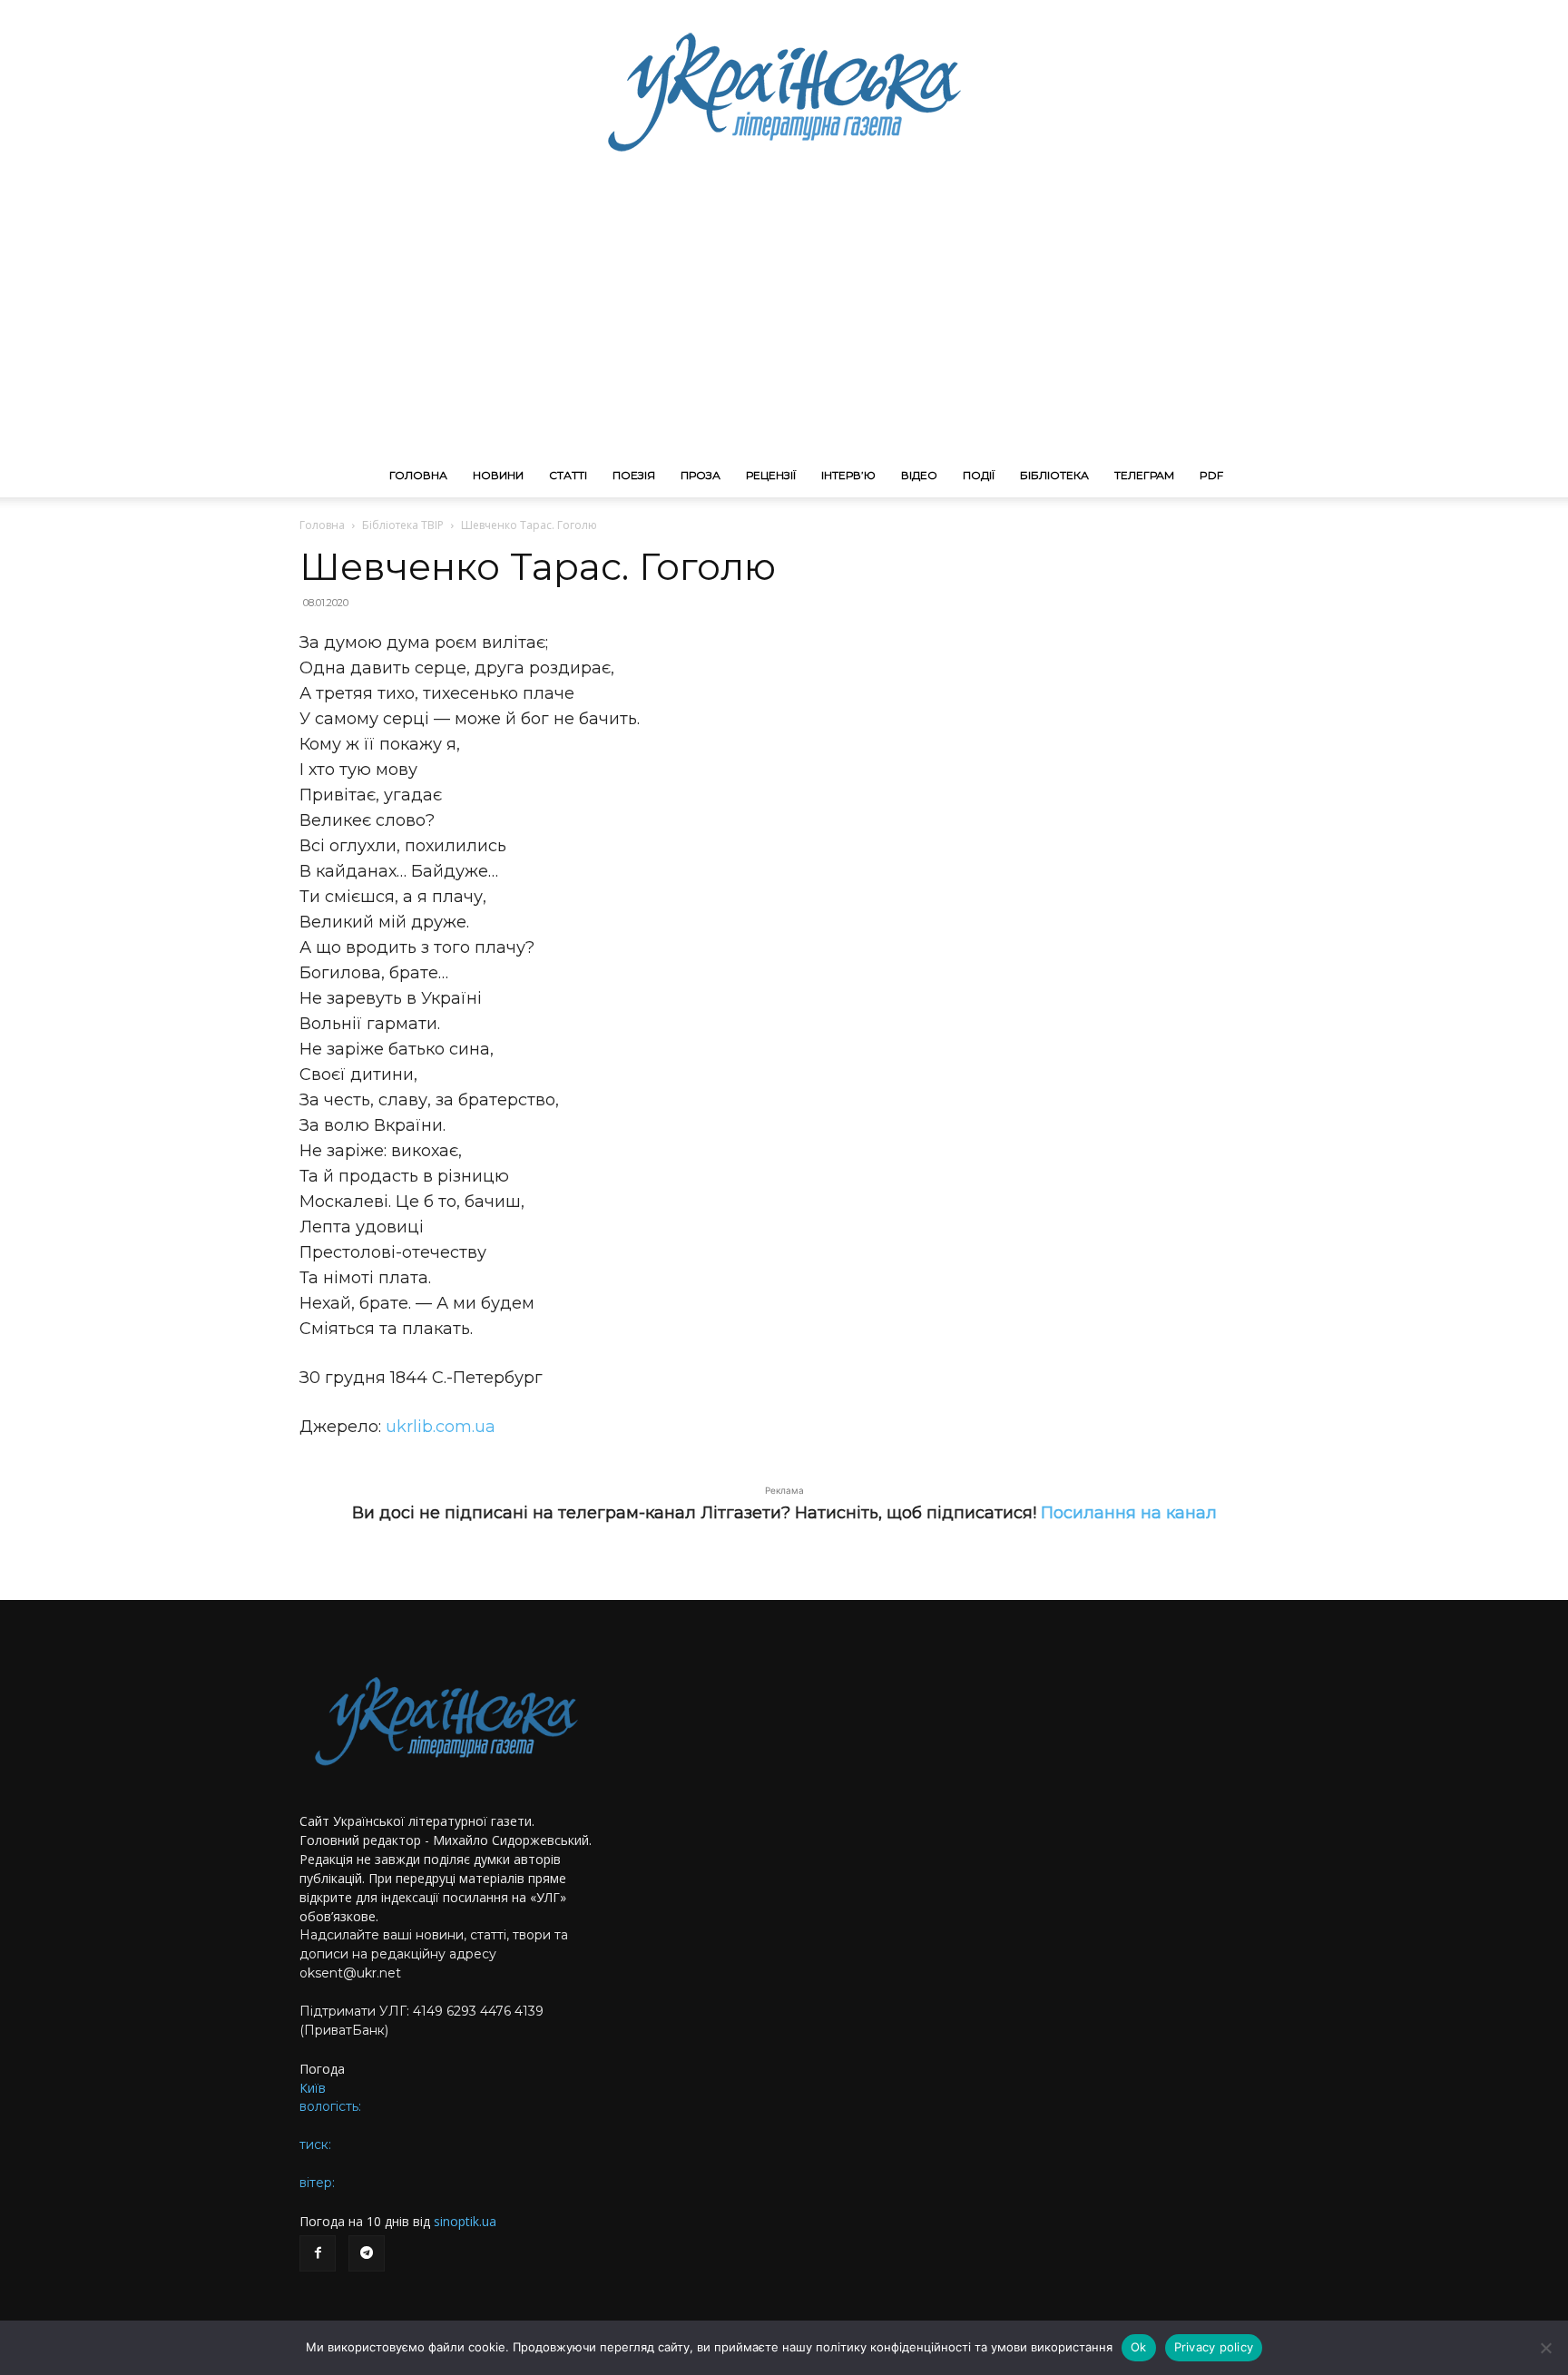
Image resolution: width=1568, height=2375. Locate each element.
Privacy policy (1214, 2347)
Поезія (634, 475)
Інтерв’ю (848, 475)
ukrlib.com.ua (441, 1427)
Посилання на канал (1129, 1513)
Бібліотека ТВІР (403, 525)
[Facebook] (318, 2253)
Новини (498, 475)
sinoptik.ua (465, 2221)
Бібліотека (1054, 475)
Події (979, 475)
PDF (1211, 475)
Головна (418, 475)
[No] (1545, 2348)
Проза (701, 475)
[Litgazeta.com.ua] (784, 91)
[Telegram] (367, 2253)
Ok (1139, 2347)
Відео (919, 475)
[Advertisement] (784, 318)
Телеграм (1144, 475)
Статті (568, 475)
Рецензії (771, 475)
